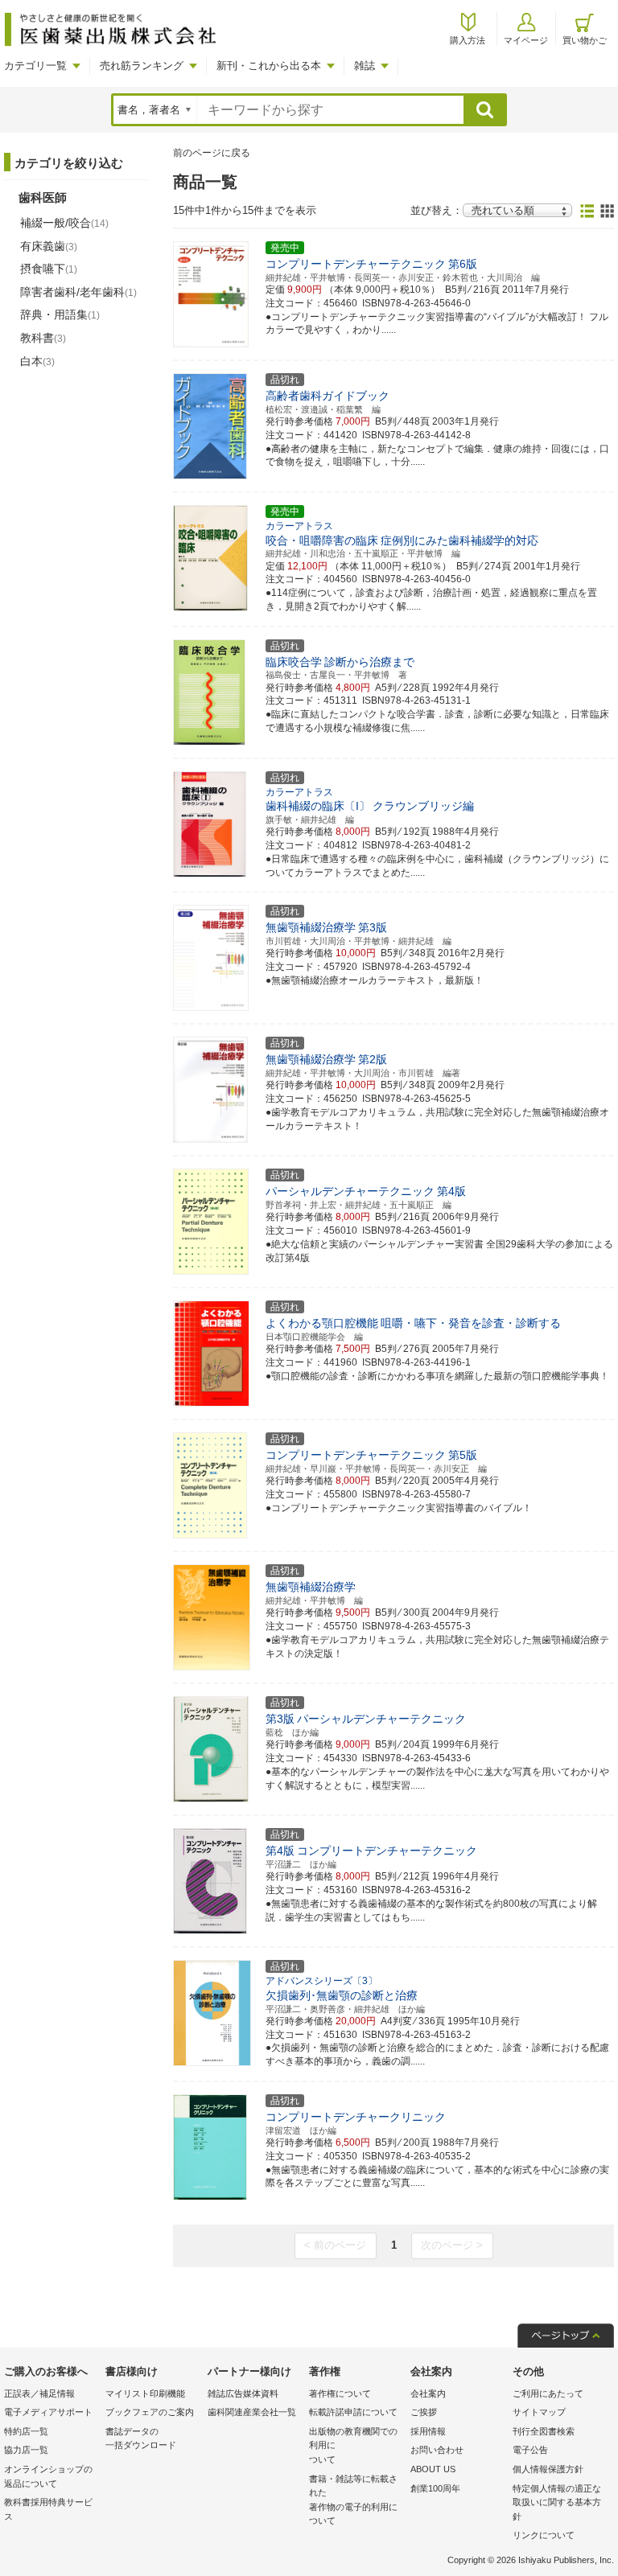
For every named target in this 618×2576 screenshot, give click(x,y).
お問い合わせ (437, 2450)
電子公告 (530, 2450)
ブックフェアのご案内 (150, 2412)
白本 (37, 361)
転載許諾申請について (353, 2412)
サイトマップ (539, 2412)
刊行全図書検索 (544, 2431)
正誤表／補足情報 (39, 2393)
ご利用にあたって (548, 2393)
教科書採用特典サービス (48, 2509)
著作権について (340, 2393)
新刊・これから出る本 (269, 66)
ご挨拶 (424, 2412)
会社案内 (428, 2393)
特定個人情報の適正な (557, 2502)
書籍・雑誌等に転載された (353, 2500)
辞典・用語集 (60, 314)
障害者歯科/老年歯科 (78, 292)
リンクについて (544, 2535)
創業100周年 (435, 2488)
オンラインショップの (48, 2476)
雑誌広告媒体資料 (243, 2393)
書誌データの (141, 2438)
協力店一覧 (26, 2450)
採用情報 (428, 2431)
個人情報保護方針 (548, 2469)
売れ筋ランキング (142, 66)
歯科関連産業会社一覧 (252, 2412)
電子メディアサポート (48, 2412)
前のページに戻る (212, 153)
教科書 (43, 338)
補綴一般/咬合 (64, 223)
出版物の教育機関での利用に (353, 2445)
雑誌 (365, 66)
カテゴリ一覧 (35, 66)
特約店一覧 (26, 2431)
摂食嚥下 (49, 269)
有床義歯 (49, 246)
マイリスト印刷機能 (145, 2393)
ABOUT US (433, 2469)
